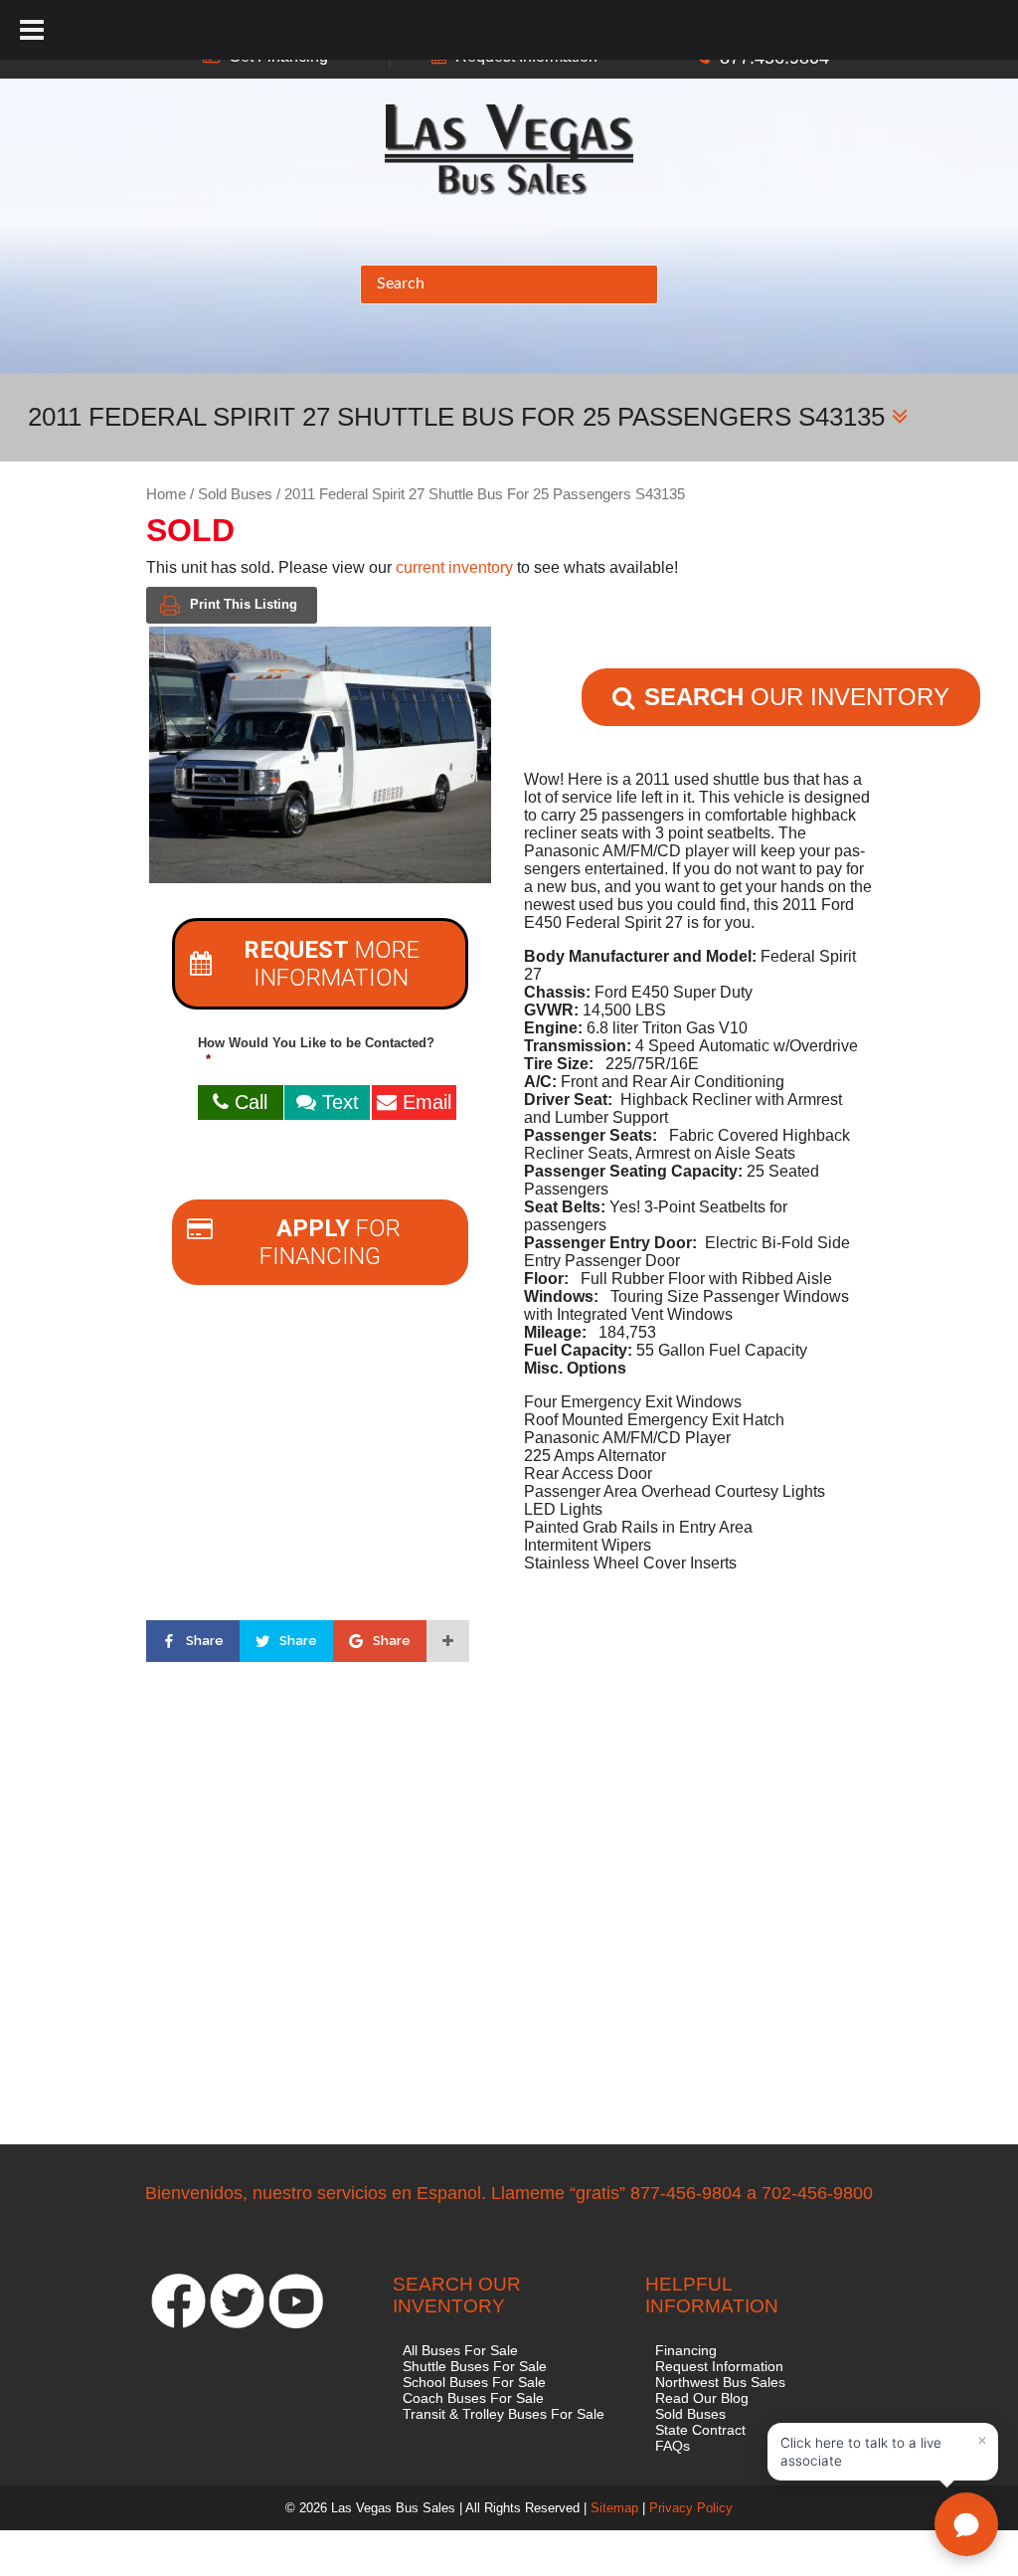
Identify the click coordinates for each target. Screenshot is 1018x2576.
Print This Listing (244, 604)
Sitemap (614, 2508)
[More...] (448, 1641)
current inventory (454, 567)
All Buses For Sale (460, 2350)
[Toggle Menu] (32, 30)
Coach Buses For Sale (473, 2398)
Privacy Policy (691, 2508)
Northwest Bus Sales (720, 2382)
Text (338, 1102)
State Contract (700, 2430)
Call (248, 1102)
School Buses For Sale (474, 2382)
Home (166, 494)
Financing (686, 2350)
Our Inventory (797, 697)
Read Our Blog (702, 2398)
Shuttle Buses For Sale (475, 2366)
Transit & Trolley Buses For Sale (504, 2414)
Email (424, 1102)
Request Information (719, 2366)
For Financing (330, 1242)
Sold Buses (235, 494)
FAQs (673, 2446)
